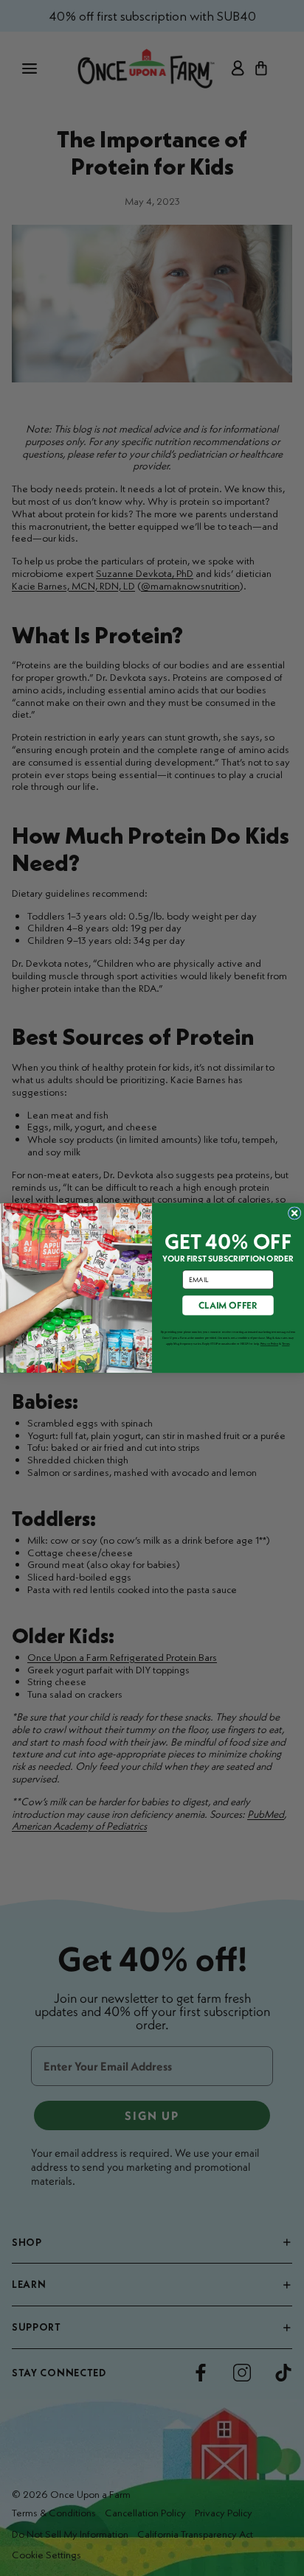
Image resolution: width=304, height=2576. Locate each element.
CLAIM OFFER (228, 1305)
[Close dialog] (294, 1213)
